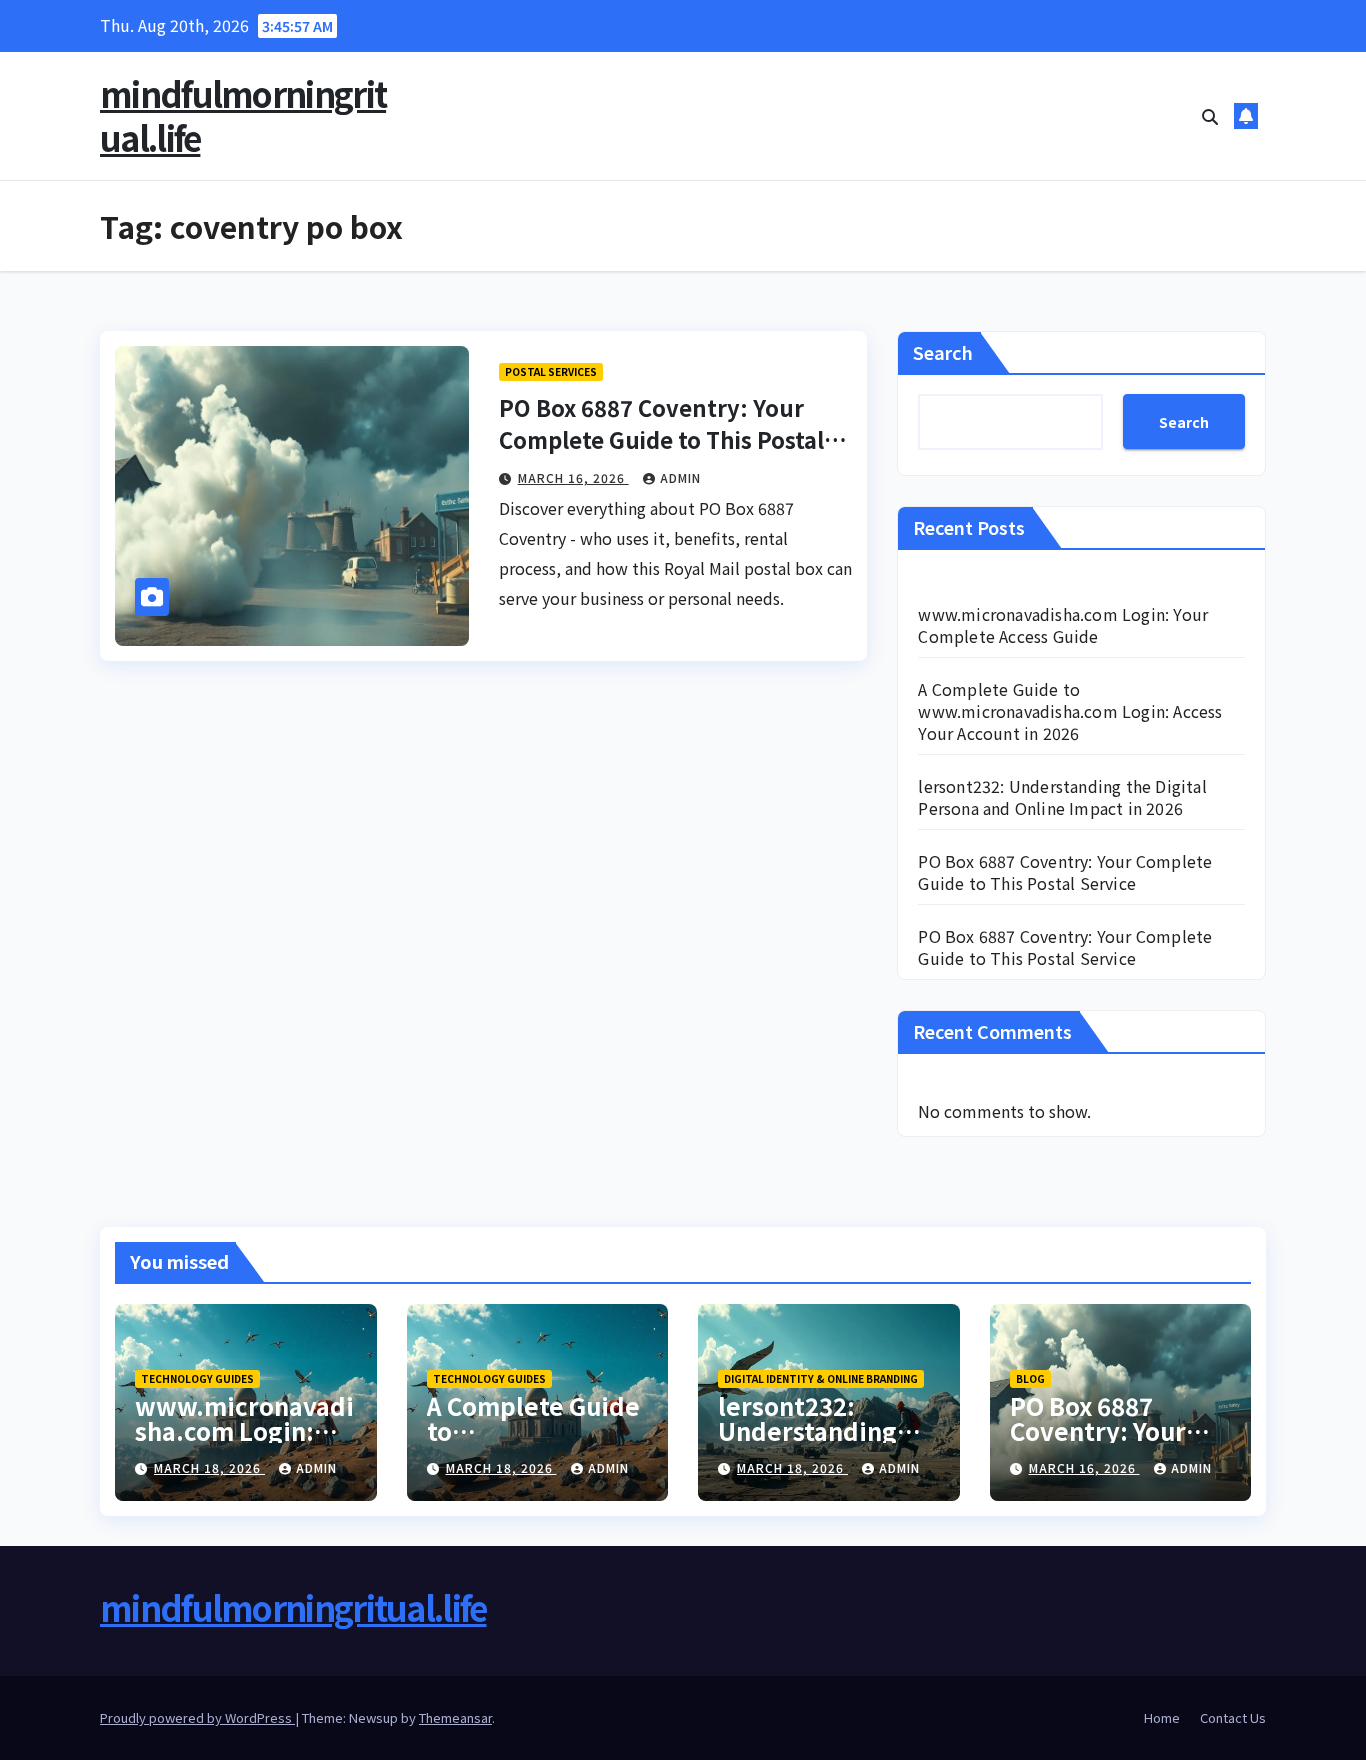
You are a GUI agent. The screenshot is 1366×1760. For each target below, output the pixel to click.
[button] (1210, 116)
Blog (1030, 1378)
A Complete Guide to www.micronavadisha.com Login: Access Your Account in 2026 (1070, 711)
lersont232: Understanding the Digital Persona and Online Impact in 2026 (1062, 797)
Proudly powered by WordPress (197, 1717)
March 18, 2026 (209, 1467)
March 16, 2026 (573, 477)
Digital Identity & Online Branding (821, 1378)
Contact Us (1233, 1717)
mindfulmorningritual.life (243, 115)
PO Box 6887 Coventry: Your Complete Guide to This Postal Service (661, 439)
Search (943, 352)
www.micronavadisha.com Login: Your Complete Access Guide (1063, 625)
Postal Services (551, 371)
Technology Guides (197, 1378)
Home (1162, 1717)
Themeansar (455, 1717)
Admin (680, 477)
